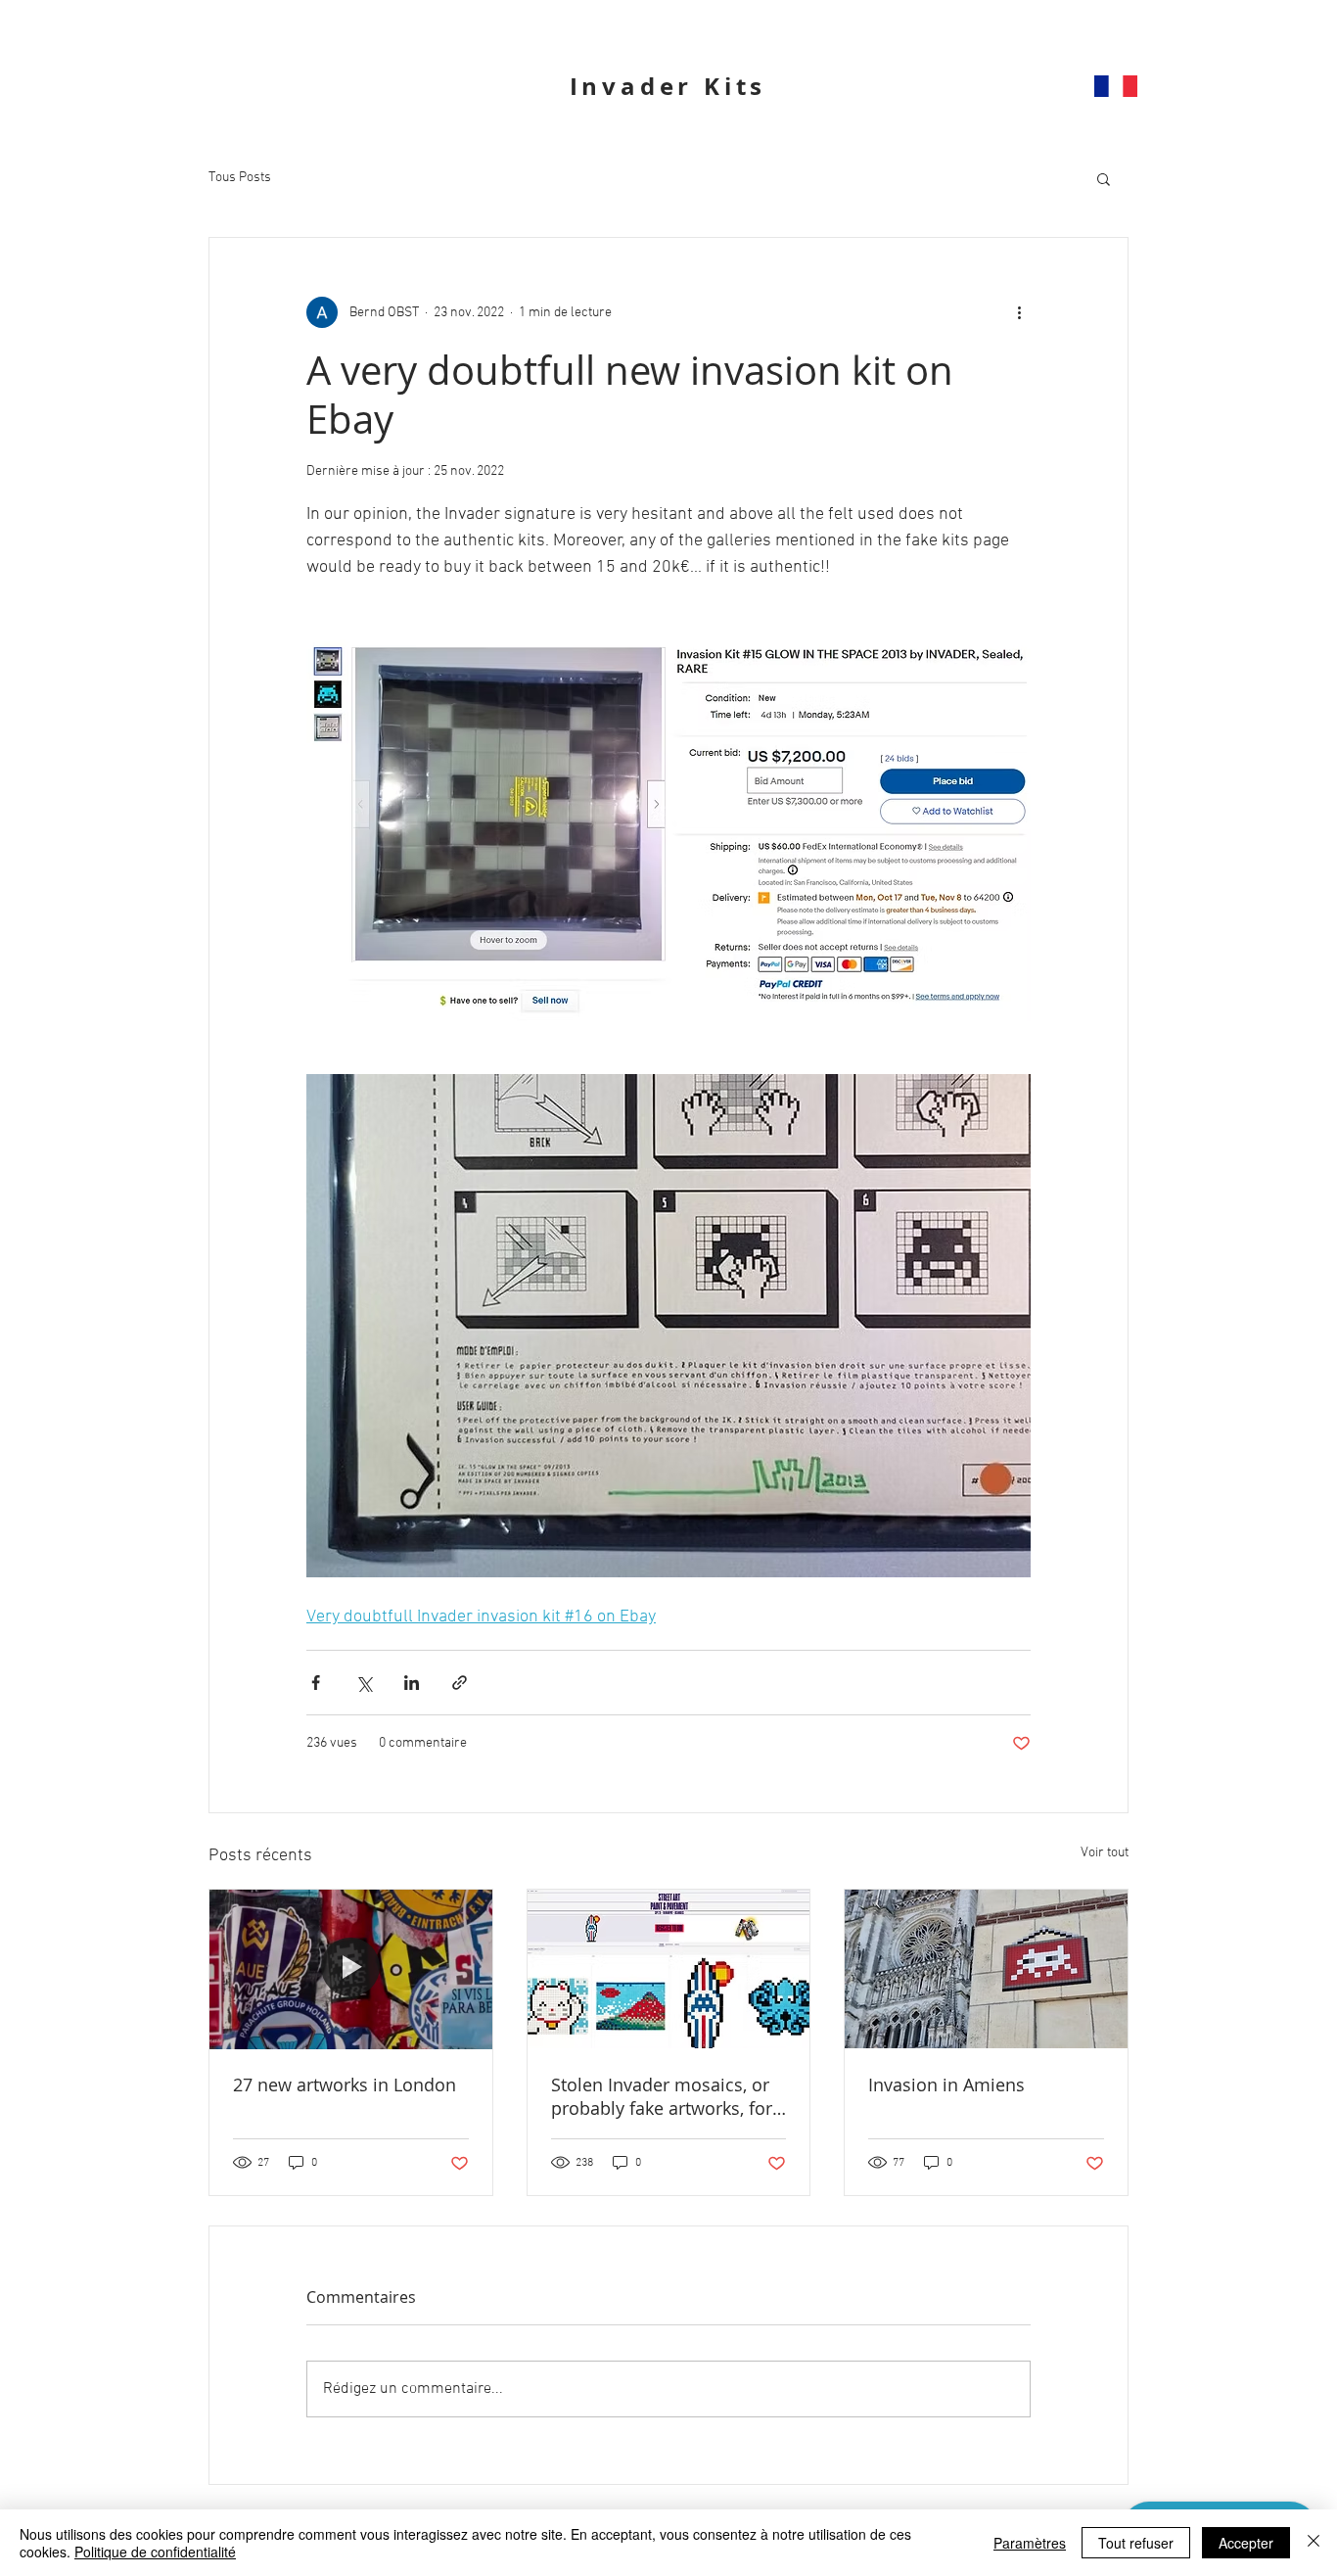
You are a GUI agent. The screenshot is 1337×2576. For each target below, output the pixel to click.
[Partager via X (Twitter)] (364, 1683)
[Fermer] (1314, 2543)
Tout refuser (1136, 2543)
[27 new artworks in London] (351, 1969)
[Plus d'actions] (1019, 312)
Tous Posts (240, 178)
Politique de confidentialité (155, 2552)
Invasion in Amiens (946, 2084)
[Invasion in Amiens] (986, 1969)
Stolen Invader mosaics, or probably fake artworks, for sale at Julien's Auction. (662, 2096)
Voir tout (1105, 1853)
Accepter (1246, 2543)
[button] (1104, 178)
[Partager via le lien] (460, 1683)
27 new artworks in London (345, 2084)
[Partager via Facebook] (316, 1683)
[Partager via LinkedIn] (412, 1683)
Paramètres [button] (1030, 2543)
